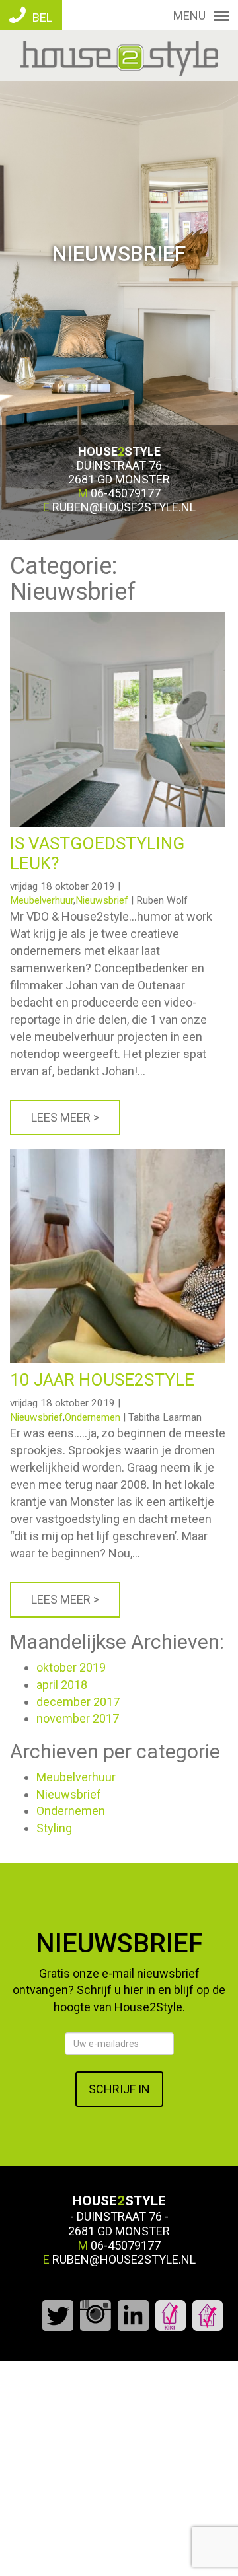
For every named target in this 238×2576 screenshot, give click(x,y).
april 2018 (62, 1685)
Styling (54, 1828)
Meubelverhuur (42, 900)
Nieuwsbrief (102, 900)
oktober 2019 (71, 1667)
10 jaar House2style (102, 1380)
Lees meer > (65, 1117)
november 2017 (78, 1718)
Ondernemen (93, 1417)
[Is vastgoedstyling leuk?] (117, 619)
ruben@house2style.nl (124, 507)
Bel (41, 18)
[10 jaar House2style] (117, 1156)
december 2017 (78, 1702)
